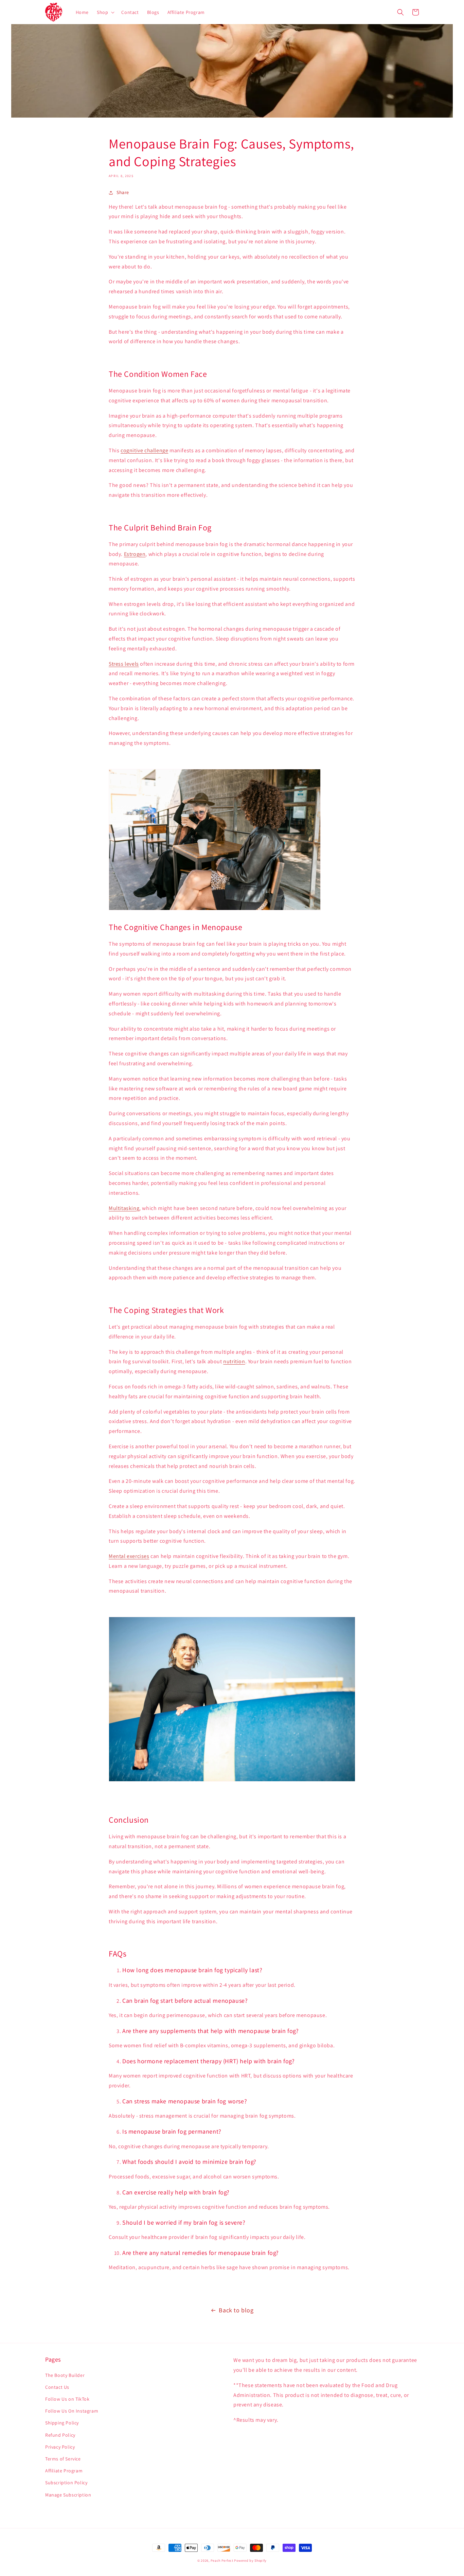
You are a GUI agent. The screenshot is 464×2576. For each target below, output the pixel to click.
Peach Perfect (222, 2561)
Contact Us (57, 2387)
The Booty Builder (65, 2375)
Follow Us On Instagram (72, 2411)
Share (123, 192)
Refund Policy (60, 2435)
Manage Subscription (68, 2495)
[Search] (400, 12)
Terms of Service (63, 2459)
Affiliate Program (64, 2471)
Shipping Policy (62, 2423)
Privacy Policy (60, 2447)
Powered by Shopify (250, 2561)
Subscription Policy (66, 2483)
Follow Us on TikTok (67, 2399)
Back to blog (236, 2310)
